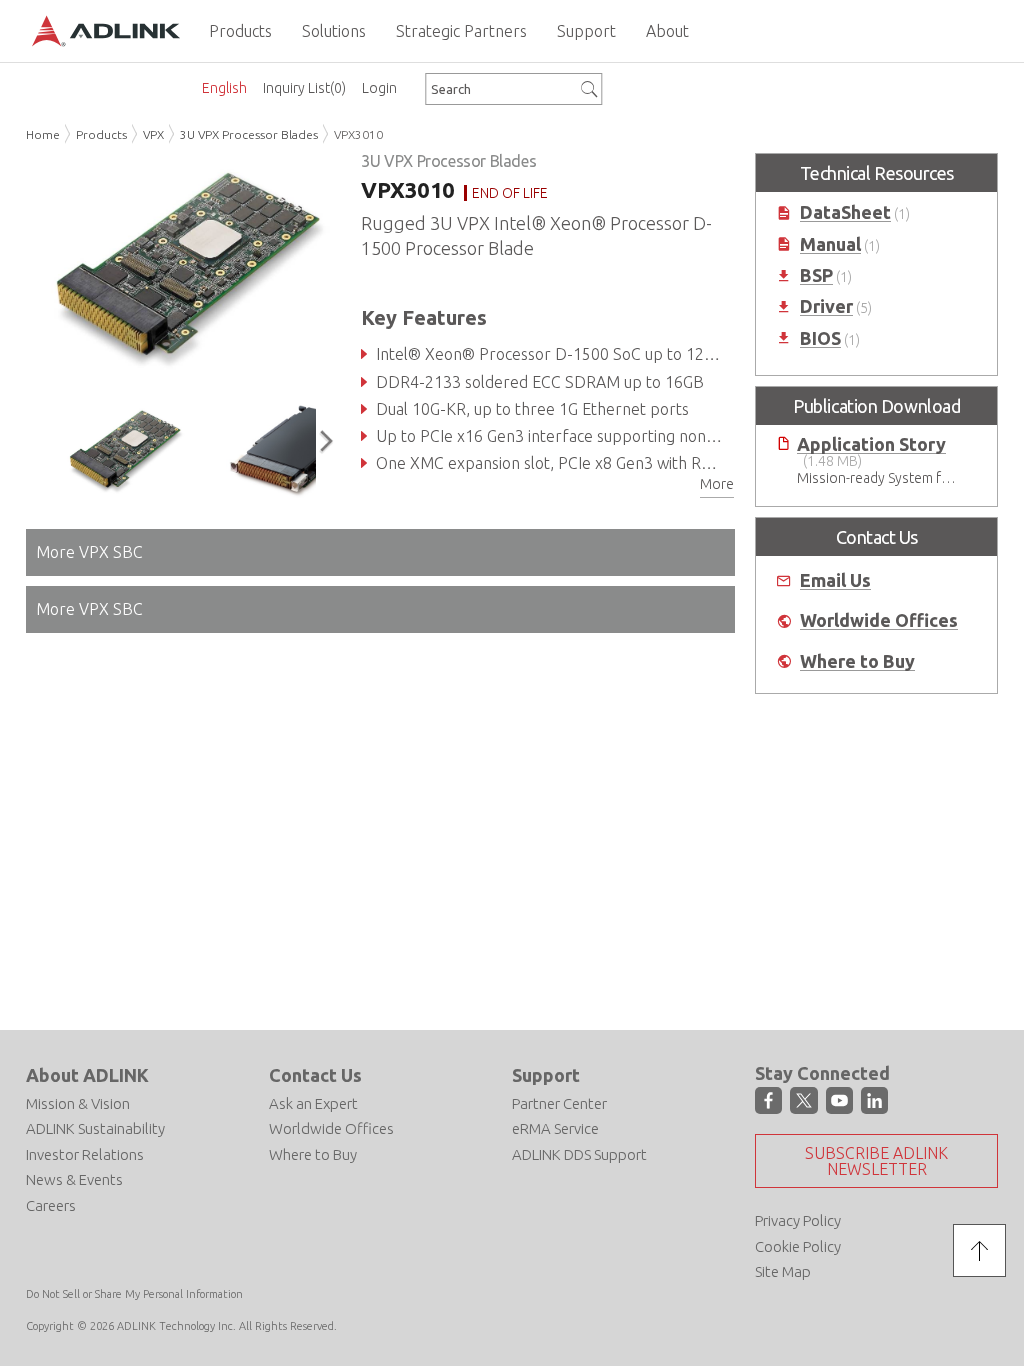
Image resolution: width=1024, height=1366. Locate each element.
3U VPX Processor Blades (249, 134)
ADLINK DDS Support (579, 1154)
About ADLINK (87, 1075)
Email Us (835, 580)
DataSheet (845, 212)
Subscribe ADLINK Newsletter (876, 1161)
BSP (816, 275)
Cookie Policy (798, 1246)
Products (101, 134)
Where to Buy (857, 661)
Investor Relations (85, 1154)
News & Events (74, 1179)
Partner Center (559, 1103)
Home (43, 134)
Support (546, 1075)
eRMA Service (555, 1128)
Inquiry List (304, 88)
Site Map (783, 1271)
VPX (153, 134)
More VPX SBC (89, 552)
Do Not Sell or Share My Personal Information (134, 1294)
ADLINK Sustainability (95, 1128)
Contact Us (315, 1075)
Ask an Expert (313, 1103)
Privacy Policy (798, 1220)
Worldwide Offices (879, 620)
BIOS (820, 338)
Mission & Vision (78, 1103)
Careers (51, 1205)
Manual (830, 244)
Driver (826, 306)
